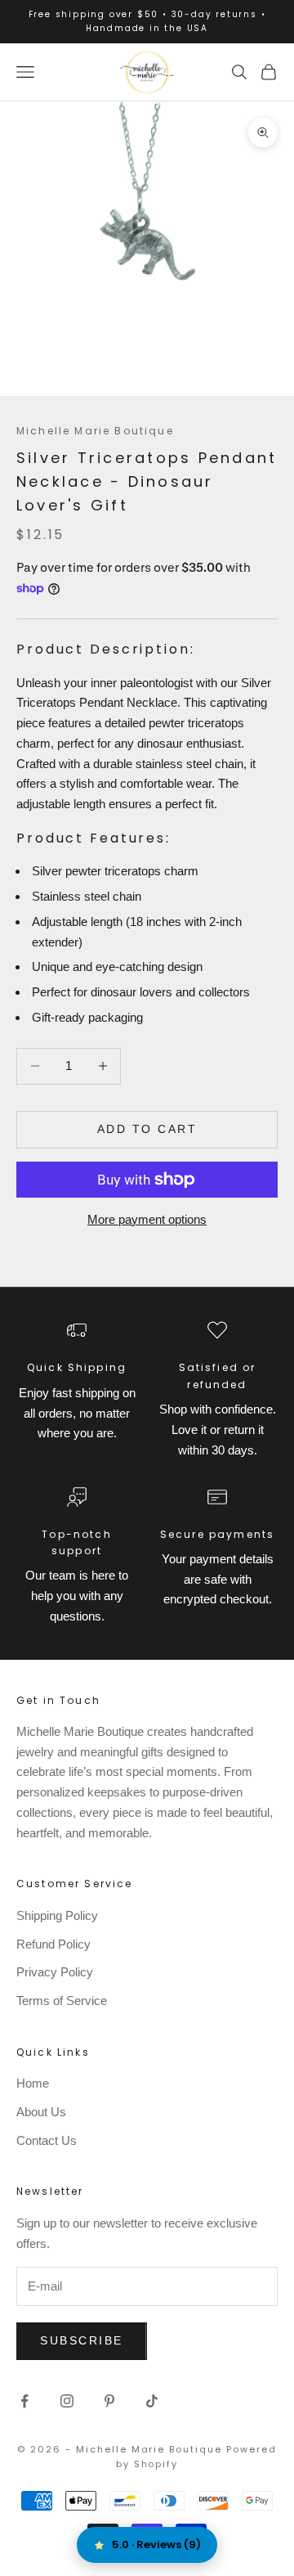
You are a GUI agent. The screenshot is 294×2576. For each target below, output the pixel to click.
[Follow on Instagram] (67, 2401)
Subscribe (82, 2340)
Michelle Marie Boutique (95, 431)
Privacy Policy (55, 1972)
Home (33, 2083)
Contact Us (47, 2140)
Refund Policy (53, 1944)
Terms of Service (62, 2001)
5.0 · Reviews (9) (156, 2545)
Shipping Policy (57, 1915)
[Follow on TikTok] (152, 2401)
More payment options (147, 1219)
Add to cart (147, 1129)
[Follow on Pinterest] (109, 2401)
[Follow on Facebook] (24, 2401)
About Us (41, 2112)
